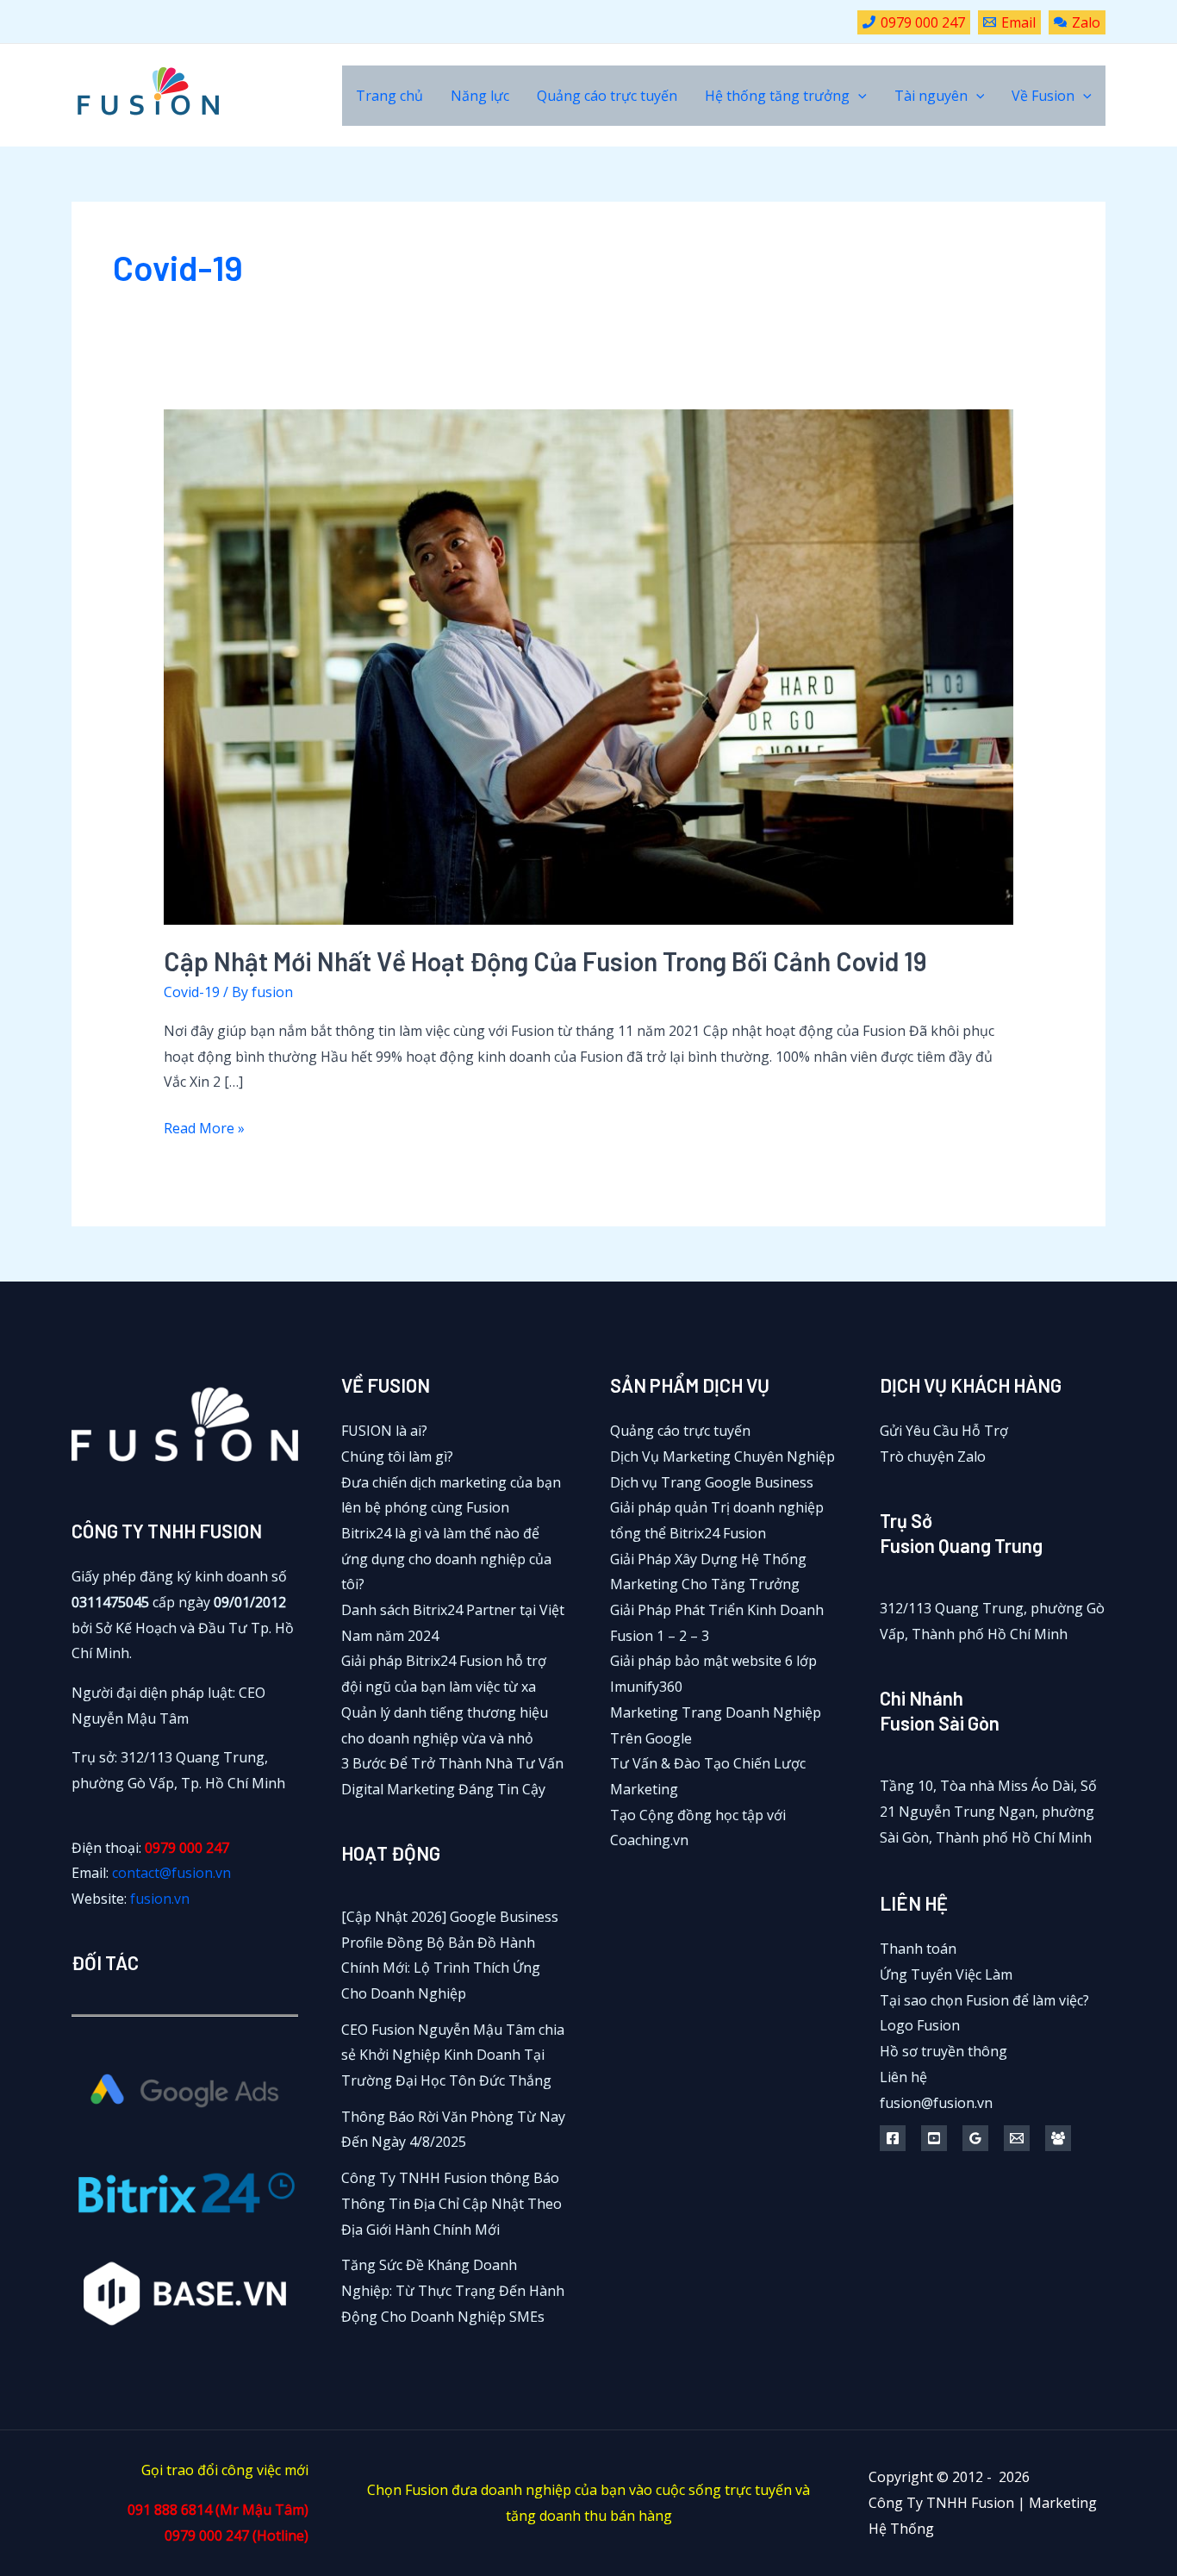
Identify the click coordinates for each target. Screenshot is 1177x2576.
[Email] (1017, 2138)
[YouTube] (934, 2138)
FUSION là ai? (384, 1431)
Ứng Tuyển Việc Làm (946, 1974)
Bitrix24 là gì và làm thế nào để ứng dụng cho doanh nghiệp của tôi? (446, 1559)
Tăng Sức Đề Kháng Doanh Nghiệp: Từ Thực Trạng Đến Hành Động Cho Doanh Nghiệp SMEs (453, 2290)
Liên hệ (903, 2077)
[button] (858, 96)
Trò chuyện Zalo (933, 1456)
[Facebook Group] (1058, 2138)
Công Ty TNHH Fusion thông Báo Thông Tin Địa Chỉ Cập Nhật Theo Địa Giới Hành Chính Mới (451, 2203)
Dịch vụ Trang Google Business (712, 1482)
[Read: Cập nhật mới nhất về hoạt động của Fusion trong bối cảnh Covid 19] (589, 665)
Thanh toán (918, 1949)
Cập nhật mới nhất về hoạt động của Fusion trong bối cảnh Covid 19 (545, 961)
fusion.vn (160, 1899)
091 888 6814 (170, 2510)
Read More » (204, 1130)
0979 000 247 (187, 1848)
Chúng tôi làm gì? (397, 1456)
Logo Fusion (920, 2025)
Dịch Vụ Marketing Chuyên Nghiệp (722, 1456)
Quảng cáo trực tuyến (680, 1431)
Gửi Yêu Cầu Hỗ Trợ (944, 1431)
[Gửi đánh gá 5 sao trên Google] (975, 2138)
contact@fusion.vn (171, 1873)
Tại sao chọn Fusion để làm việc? (984, 2000)
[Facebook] (893, 2138)
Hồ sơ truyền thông (943, 2051)
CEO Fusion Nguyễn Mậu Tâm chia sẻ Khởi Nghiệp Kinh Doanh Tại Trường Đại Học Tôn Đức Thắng (453, 2055)
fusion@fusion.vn (936, 2103)
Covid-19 (192, 992)
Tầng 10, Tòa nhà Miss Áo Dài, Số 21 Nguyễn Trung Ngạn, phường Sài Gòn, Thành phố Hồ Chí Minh (988, 1811)
